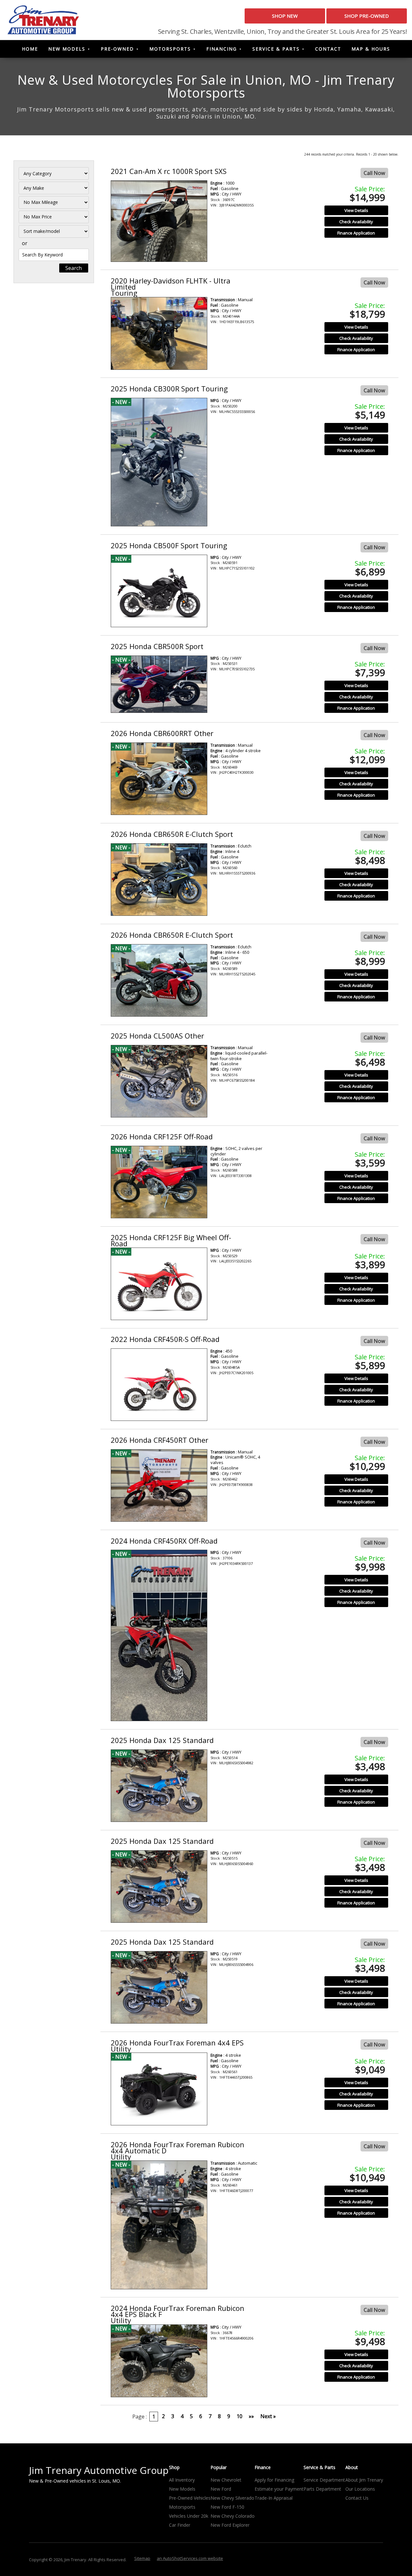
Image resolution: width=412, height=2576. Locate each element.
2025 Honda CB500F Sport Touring (169, 545)
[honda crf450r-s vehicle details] (159, 1385)
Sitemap (142, 2558)
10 (239, 2416)
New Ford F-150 (227, 2507)
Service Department (324, 2480)
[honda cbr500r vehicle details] (159, 684)
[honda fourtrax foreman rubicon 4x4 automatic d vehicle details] (159, 2225)
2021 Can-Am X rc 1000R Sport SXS (169, 171)
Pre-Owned (117, 49)
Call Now (374, 173)
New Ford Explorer (230, 2525)
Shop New (285, 16)
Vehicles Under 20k (189, 2516)
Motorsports (170, 49)
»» (251, 2416)
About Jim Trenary (364, 2480)
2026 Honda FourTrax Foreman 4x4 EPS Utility (177, 2046)
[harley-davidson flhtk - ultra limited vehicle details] (159, 333)
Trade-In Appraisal (274, 2498)
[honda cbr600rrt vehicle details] (159, 779)
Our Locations (360, 2489)
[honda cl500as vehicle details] (159, 1081)
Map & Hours (371, 49)
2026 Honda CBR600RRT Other (162, 733)
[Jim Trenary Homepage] (43, 19)
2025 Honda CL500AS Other (157, 1036)
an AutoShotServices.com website (190, 2558)
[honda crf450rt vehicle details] (159, 1486)
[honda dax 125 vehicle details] (159, 1786)
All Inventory (182, 2480)
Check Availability (356, 222)
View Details (356, 210)
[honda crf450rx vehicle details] (159, 1635)
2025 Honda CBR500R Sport (157, 646)
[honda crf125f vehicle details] (159, 1182)
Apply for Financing (274, 2480)
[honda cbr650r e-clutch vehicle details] (159, 880)
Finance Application (356, 233)
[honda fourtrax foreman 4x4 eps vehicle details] (159, 2089)
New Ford (221, 2489)
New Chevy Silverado (232, 2498)
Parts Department (322, 2489)
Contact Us (357, 2498)
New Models (67, 49)
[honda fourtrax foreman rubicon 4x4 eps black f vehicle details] (159, 2361)
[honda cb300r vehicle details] (159, 462)
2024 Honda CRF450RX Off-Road (164, 1541)
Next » (268, 2416)
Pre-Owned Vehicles (190, 2498)
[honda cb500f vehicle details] (159, 591)
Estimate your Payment (279, 2489)
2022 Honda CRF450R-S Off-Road (165, 1339)
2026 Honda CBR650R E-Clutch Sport (172, 834)
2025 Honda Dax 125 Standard (162, 1740)
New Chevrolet (226, 2480)
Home (30, 49)
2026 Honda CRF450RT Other (159, 1440)
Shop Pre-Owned (367, 16)
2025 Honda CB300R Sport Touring (169, 388)
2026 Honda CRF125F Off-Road (162, 1136)
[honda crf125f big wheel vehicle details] (159, 1284)
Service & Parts (276, 49)
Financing (222, 49)
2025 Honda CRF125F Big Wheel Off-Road (171, 1240)
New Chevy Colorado (233, 2516)
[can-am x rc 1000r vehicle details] (159, 221)
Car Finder (180, 2525)
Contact (328, 49)
